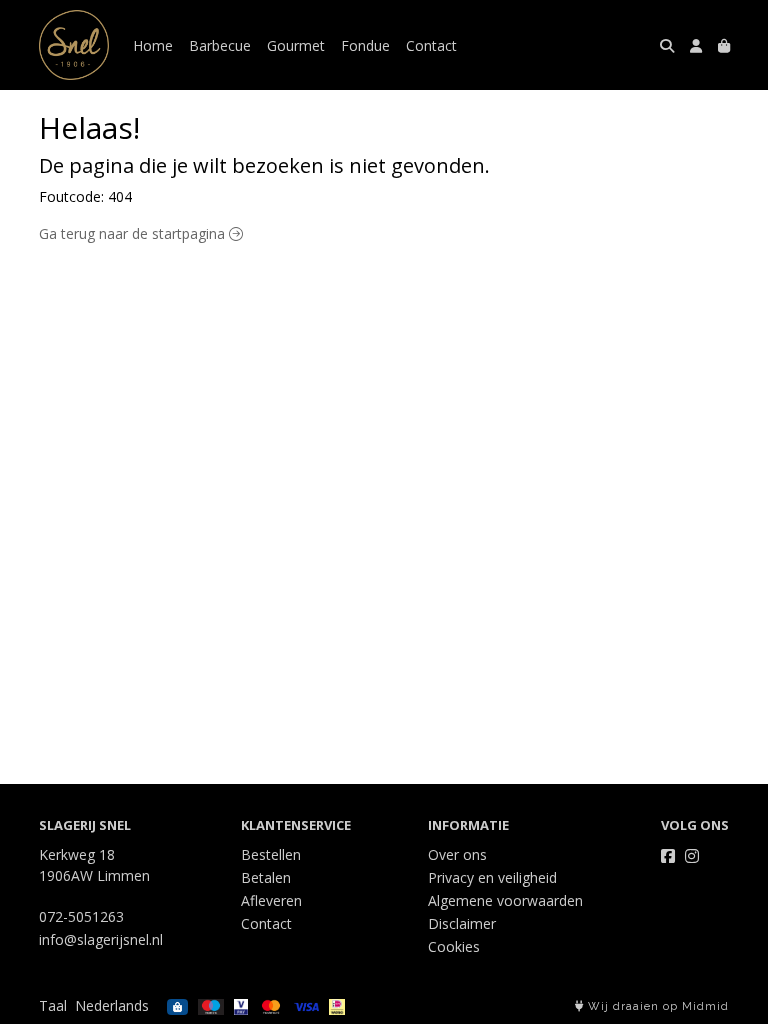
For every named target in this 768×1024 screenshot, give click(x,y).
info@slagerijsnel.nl (101, 939)
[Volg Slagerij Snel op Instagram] (692, 856)
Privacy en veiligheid (492, 877)
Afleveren (271, 900)
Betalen (266, 877)
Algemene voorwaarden (505, 900)
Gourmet (296, 45)
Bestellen (271, 854)
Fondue (365, 45)
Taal (53, 1005)
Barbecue (220, 45)
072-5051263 (81, 916)
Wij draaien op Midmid (656, 1006)
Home (153, 45)
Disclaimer (462, 923)
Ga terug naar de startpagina (134, 233)
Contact (431, 45)
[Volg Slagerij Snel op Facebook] (668, 856)
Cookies (454, 946)
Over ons (457, 854)
